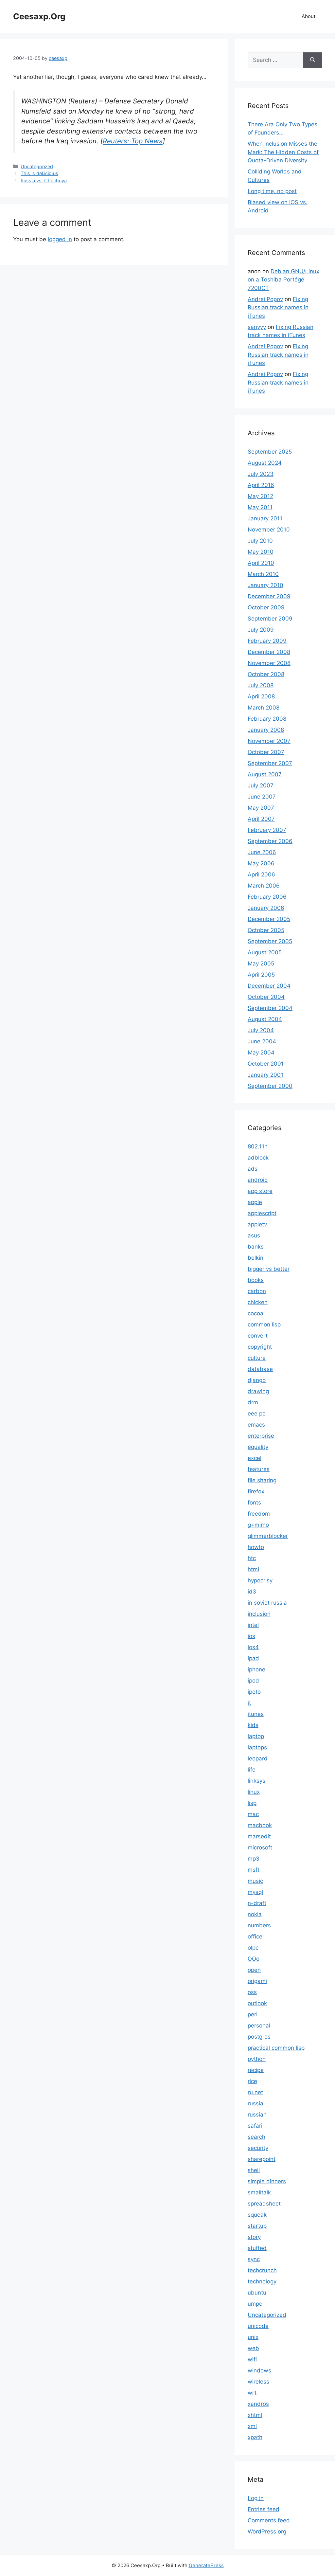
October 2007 (266, 752)
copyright (260, 1347)
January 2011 (265, 518)
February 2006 (267, 897)
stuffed (257, 2248)
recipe (256, 2070)
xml (252, 2426)
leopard (258, 1758)
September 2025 (270, 452)
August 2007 (265, 774)
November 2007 (269, 741)
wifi (252, 2359)
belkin (256, 1258)
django (257, 1380)
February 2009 (267, 641)
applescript (262, 1213)
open (254, 1970)
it (249, 1703)
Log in (256, 2498)
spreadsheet (264, 2204)
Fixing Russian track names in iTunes (278, 307)
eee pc (256, 1414)
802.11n (258, 1146)
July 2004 (261, 1030)
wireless (258, 2382)
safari (255, 2126)
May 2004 (261, 1053)
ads (253, 1169)
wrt (252, 2393)
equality (258, 1447)
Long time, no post (272, 191)
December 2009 (269, 596)
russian (257, 2115)
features (259, 1469)
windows (259, 2370)
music (255, 1881)
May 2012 (260, 496)
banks (256, 1247)
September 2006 (270, 841)
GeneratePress (206, 2565)
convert (258, 1336)
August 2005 (265, 952)
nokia (255, 1914)
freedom (259, 1514)
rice (252, 2081)
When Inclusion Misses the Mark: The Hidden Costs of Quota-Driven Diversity (283, 152)
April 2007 (261, 819)
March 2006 (264, 886)
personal (259, 2026)
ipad (253, 1658)
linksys (256, 1781)
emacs (256, 1425)
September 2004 (270, 1008)
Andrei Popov (265, 299)
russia (256, 2103)
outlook (257, 2003)
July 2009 (261, 630)
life (252, 1770)
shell (254, 2170)
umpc (255, 2304)
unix (253, 2337)
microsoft (260, 1847)
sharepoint (262, 2159)
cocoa (256, 1313)
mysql (255, 1892)
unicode (258, 2326)
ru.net (255, 2092)
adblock (258, 1158)
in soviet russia (267, 1603)
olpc (253, 1948)
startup (257, 2226)
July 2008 (261, 685)
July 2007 (261, 785)
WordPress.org (267, 2531)
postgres (259, 2037)
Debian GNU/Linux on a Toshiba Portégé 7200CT (283, 280)
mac (253, 1814)
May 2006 (261, 863)
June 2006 (262, 852)
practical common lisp (276, 2048)
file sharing (262, 1480)
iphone (256, 1669)
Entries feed (264, 2509)
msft (254, 1870)
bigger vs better (269, 1269)
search (256, 2137)
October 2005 (266, 930)
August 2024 (265, 463)
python (257, 2059)
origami (257, 1981)
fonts (254, 1503)
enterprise (261, 1436)
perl (253, 2014)
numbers (259, 1925)
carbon (257, 1291)
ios (251, 1636)
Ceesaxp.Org (39, 16)
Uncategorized (37, 166)
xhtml (255, 2415)
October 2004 (266, 997)
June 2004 (262, 1041)
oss (252, 1992)
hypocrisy (260, 1580)
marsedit (259, 1836)
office (255, 1937)
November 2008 (269, 663)
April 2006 (261, 874)
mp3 (254, 1859)
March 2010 (263, 574)
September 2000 (270, 1086)
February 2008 (267, 719)
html (253, 1569)
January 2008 (266, 730)
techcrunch (262, 2270)
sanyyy (257, 327)
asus (254, 1235)
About (309, 16)
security (258, 2148)
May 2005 (261, 964)
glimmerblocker (268, 1536)
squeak (257, 2215)
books (256, 1280)
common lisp (264, 1324)
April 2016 (261, 485)
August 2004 (265, 1019)
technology (262, 2281)
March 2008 (264, 708)
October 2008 (266, 674)
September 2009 (270, 619)
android (258, 1180)
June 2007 (262, 797)
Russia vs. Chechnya (44, 180)
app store (260, 1191)
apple (255, 1202)
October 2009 (266, 607)
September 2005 (270, 941)
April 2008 (261, 696)
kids (253, 1725)
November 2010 (269, 530)
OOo (254, 1959)
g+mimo (258, 1525)
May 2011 (260, 507)
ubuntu (257, 2293)
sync (254, 2259)
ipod (253, 1681)
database (260, 1369)
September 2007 (270, 763)
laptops (257, 1747)
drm (253, 1402)
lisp (252, 1803)
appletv (257, 1224)
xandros (258, 2404)
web (253, 2348)
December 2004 (269, 986)
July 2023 (261, 474)
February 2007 (267, 830)
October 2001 (266, 1064)
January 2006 (266, 908)
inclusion (259, 1614)
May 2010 (261, 552)
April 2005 (261, 975)
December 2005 (269, 919)
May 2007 (261, 808)
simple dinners (267, 2181)
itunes (256, 1714)
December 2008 (269, 652)
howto (256, 1547)
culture (257, 1358)
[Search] (313, 60)
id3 (252, 1592)
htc (252, 1558)
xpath (255, 2437)
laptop (256, 1736)
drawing (258, 1391)
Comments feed (269, 2520)
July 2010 (260, 541)
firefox (256, 1491)
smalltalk (259, 2192)
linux (254, 1792)
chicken (258, 1302)
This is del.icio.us (39, 173)
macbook (260, 1825)
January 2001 (265, 1075)
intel (253, 1625)
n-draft (257, 1903)
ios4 (253, 1647)
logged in (60, 239)
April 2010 (261, 563)
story (254, 2237)
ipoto (254, 1692)
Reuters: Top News (133, 141)
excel (255, 1458)
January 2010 (265, 585)
